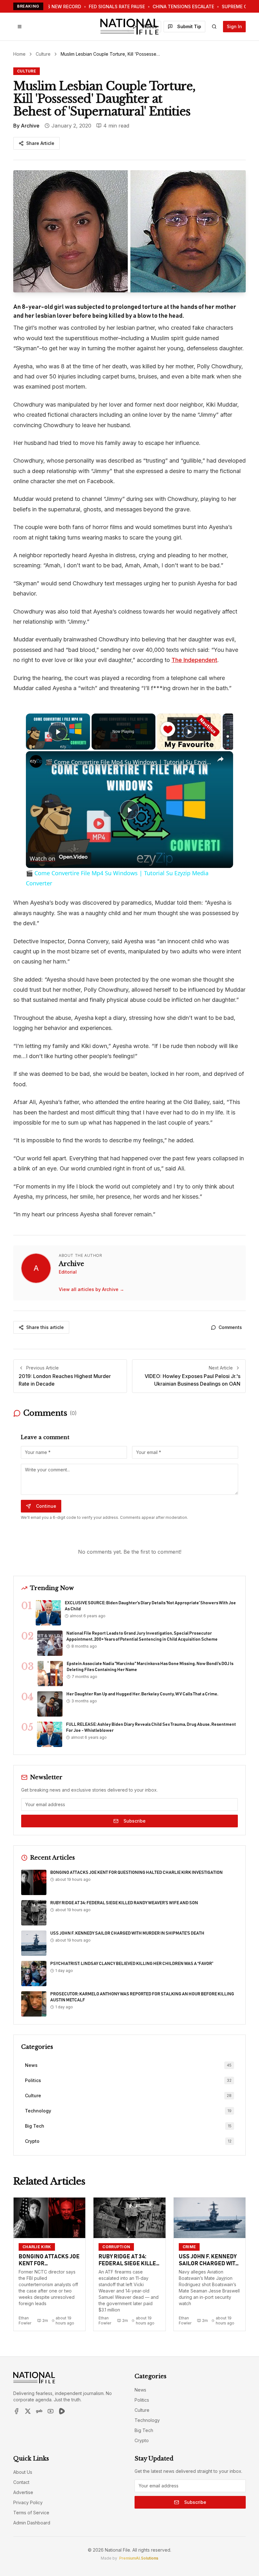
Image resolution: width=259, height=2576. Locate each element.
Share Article (40, 143)
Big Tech (144, 2430)
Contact (21, 2482)
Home (19, 54)
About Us (23, 2472)
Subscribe (135, 1821)
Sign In (234, 26)
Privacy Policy (28, 2502)
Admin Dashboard (32, 2523)
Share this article (45, 1327)
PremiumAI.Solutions (139, 2558)
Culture (43, 54)
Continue (46, 1506)
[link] (36, 761)
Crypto (142, 2440)
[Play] (189, 732)
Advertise (23, 2492)
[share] (220, 759)
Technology (147, 2420)
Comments (230, 1327)
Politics (142, 2400)
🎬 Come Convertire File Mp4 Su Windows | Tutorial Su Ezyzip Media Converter (129, 762)
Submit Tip (189, 26)
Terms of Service (31, 2513)
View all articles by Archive (91, 1289)
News (140, 2390)
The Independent (194, 660)
